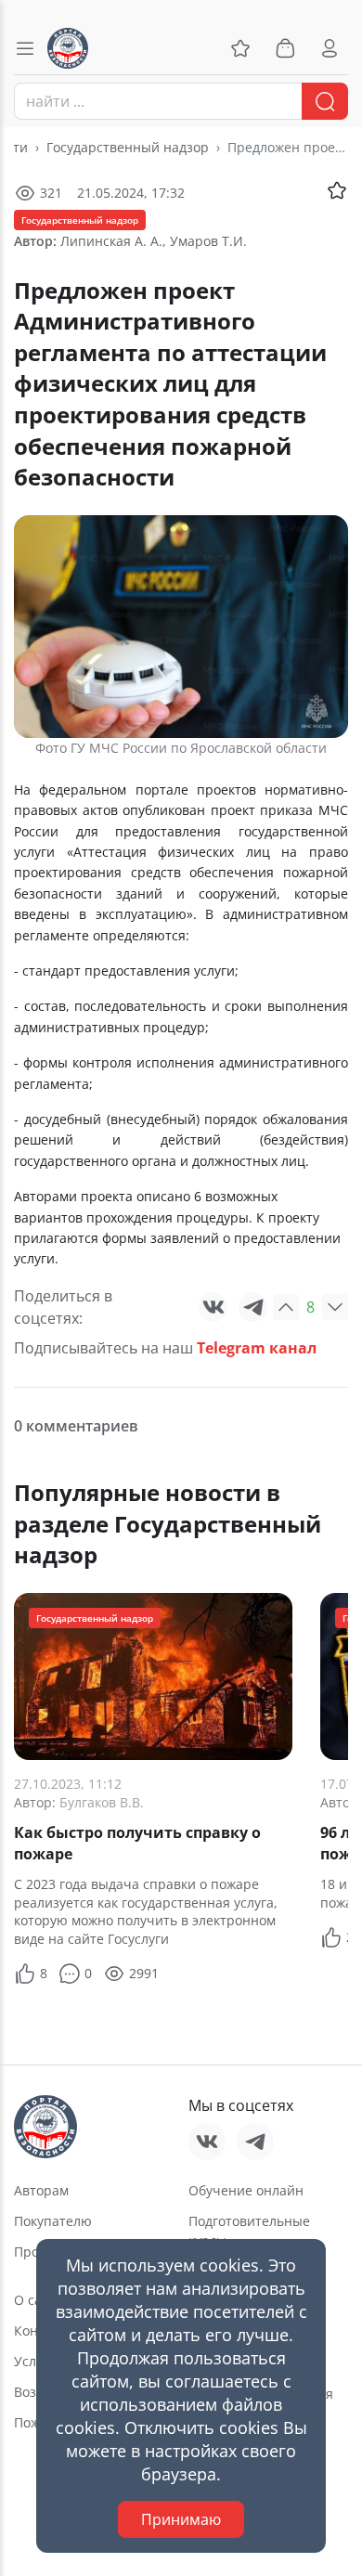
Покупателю (53, 2221)
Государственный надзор (128, 147)
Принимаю (181, 2519)
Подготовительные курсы (249, 2231)
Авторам (41, 2190)
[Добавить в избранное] (337, 190)
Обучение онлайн (246, 2190)
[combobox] (181, 101)
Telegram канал (257, 1348)
